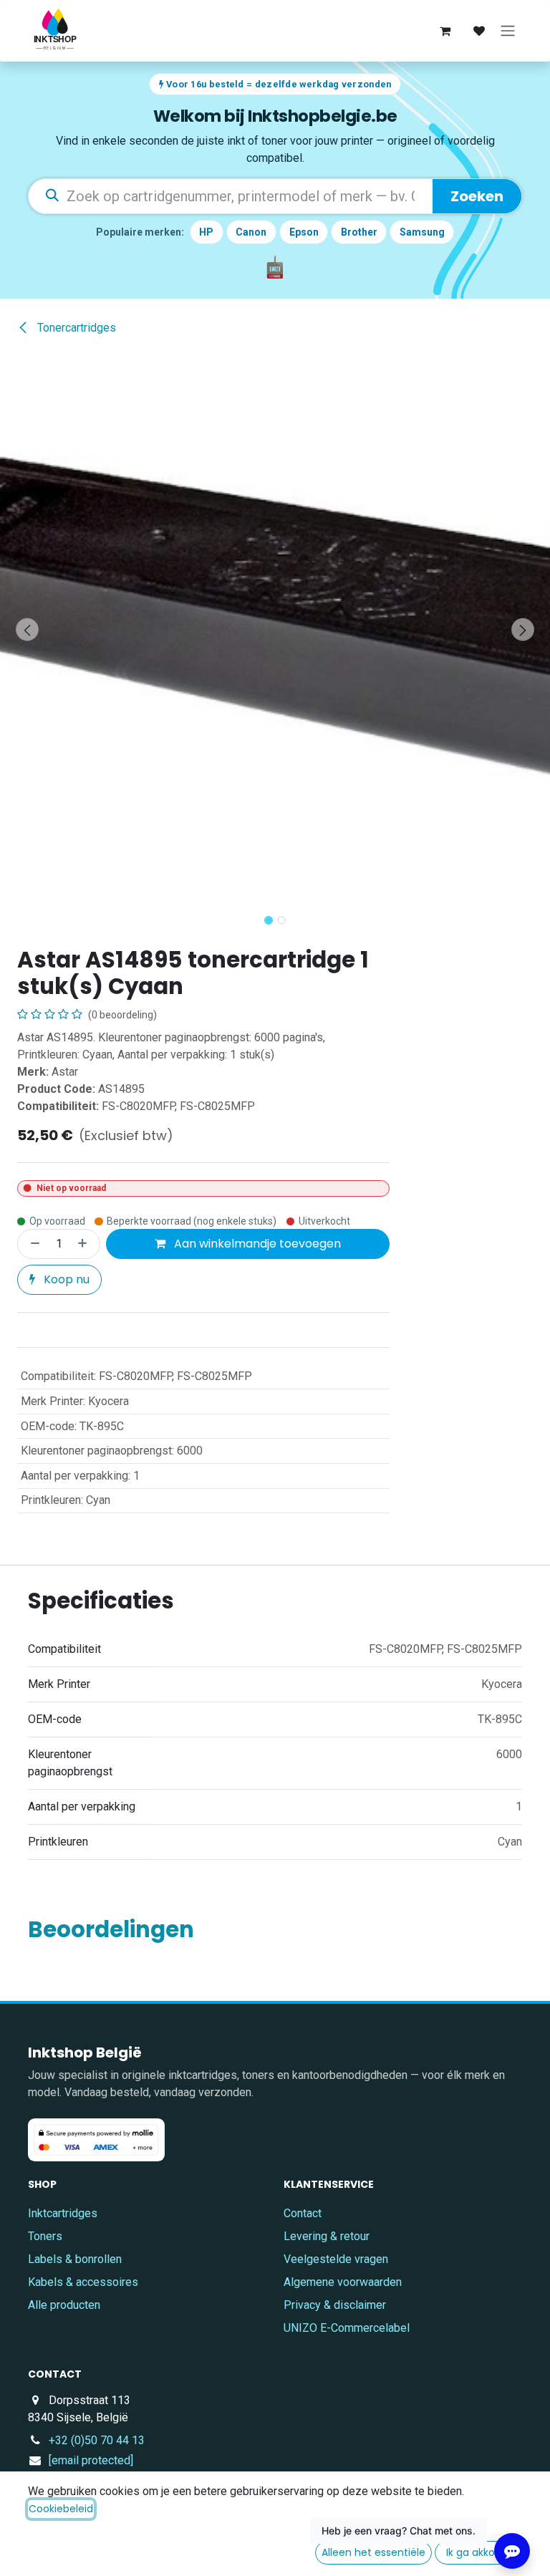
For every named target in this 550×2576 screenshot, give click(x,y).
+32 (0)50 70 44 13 (97, 2440)
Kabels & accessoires (83, 2282)
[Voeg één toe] (85, 1244)
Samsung (422, 232)
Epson (304, 232)
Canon (251, 232)
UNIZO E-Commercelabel (347, 2328)
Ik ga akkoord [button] (479, 2552)
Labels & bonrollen (75, 2259)
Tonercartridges (75, 328)
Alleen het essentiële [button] (373, 2552)
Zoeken (477, 196)
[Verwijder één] (32, 1244)
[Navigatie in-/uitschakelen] (508, 31)
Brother (359, 232)
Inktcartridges (63, 2213)
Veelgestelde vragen (336, 2259)
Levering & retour (327, 2236)
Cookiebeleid (61, 2509)
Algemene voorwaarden (343, 2282)
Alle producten (64, 2305)
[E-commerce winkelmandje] (445, 31)
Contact (303, 2213)
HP (206, 232)
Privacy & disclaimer (335, 2305)
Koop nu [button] (65, 1279)
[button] (28, 629)
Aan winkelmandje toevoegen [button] (256, 1244)
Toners (45, 2236)
